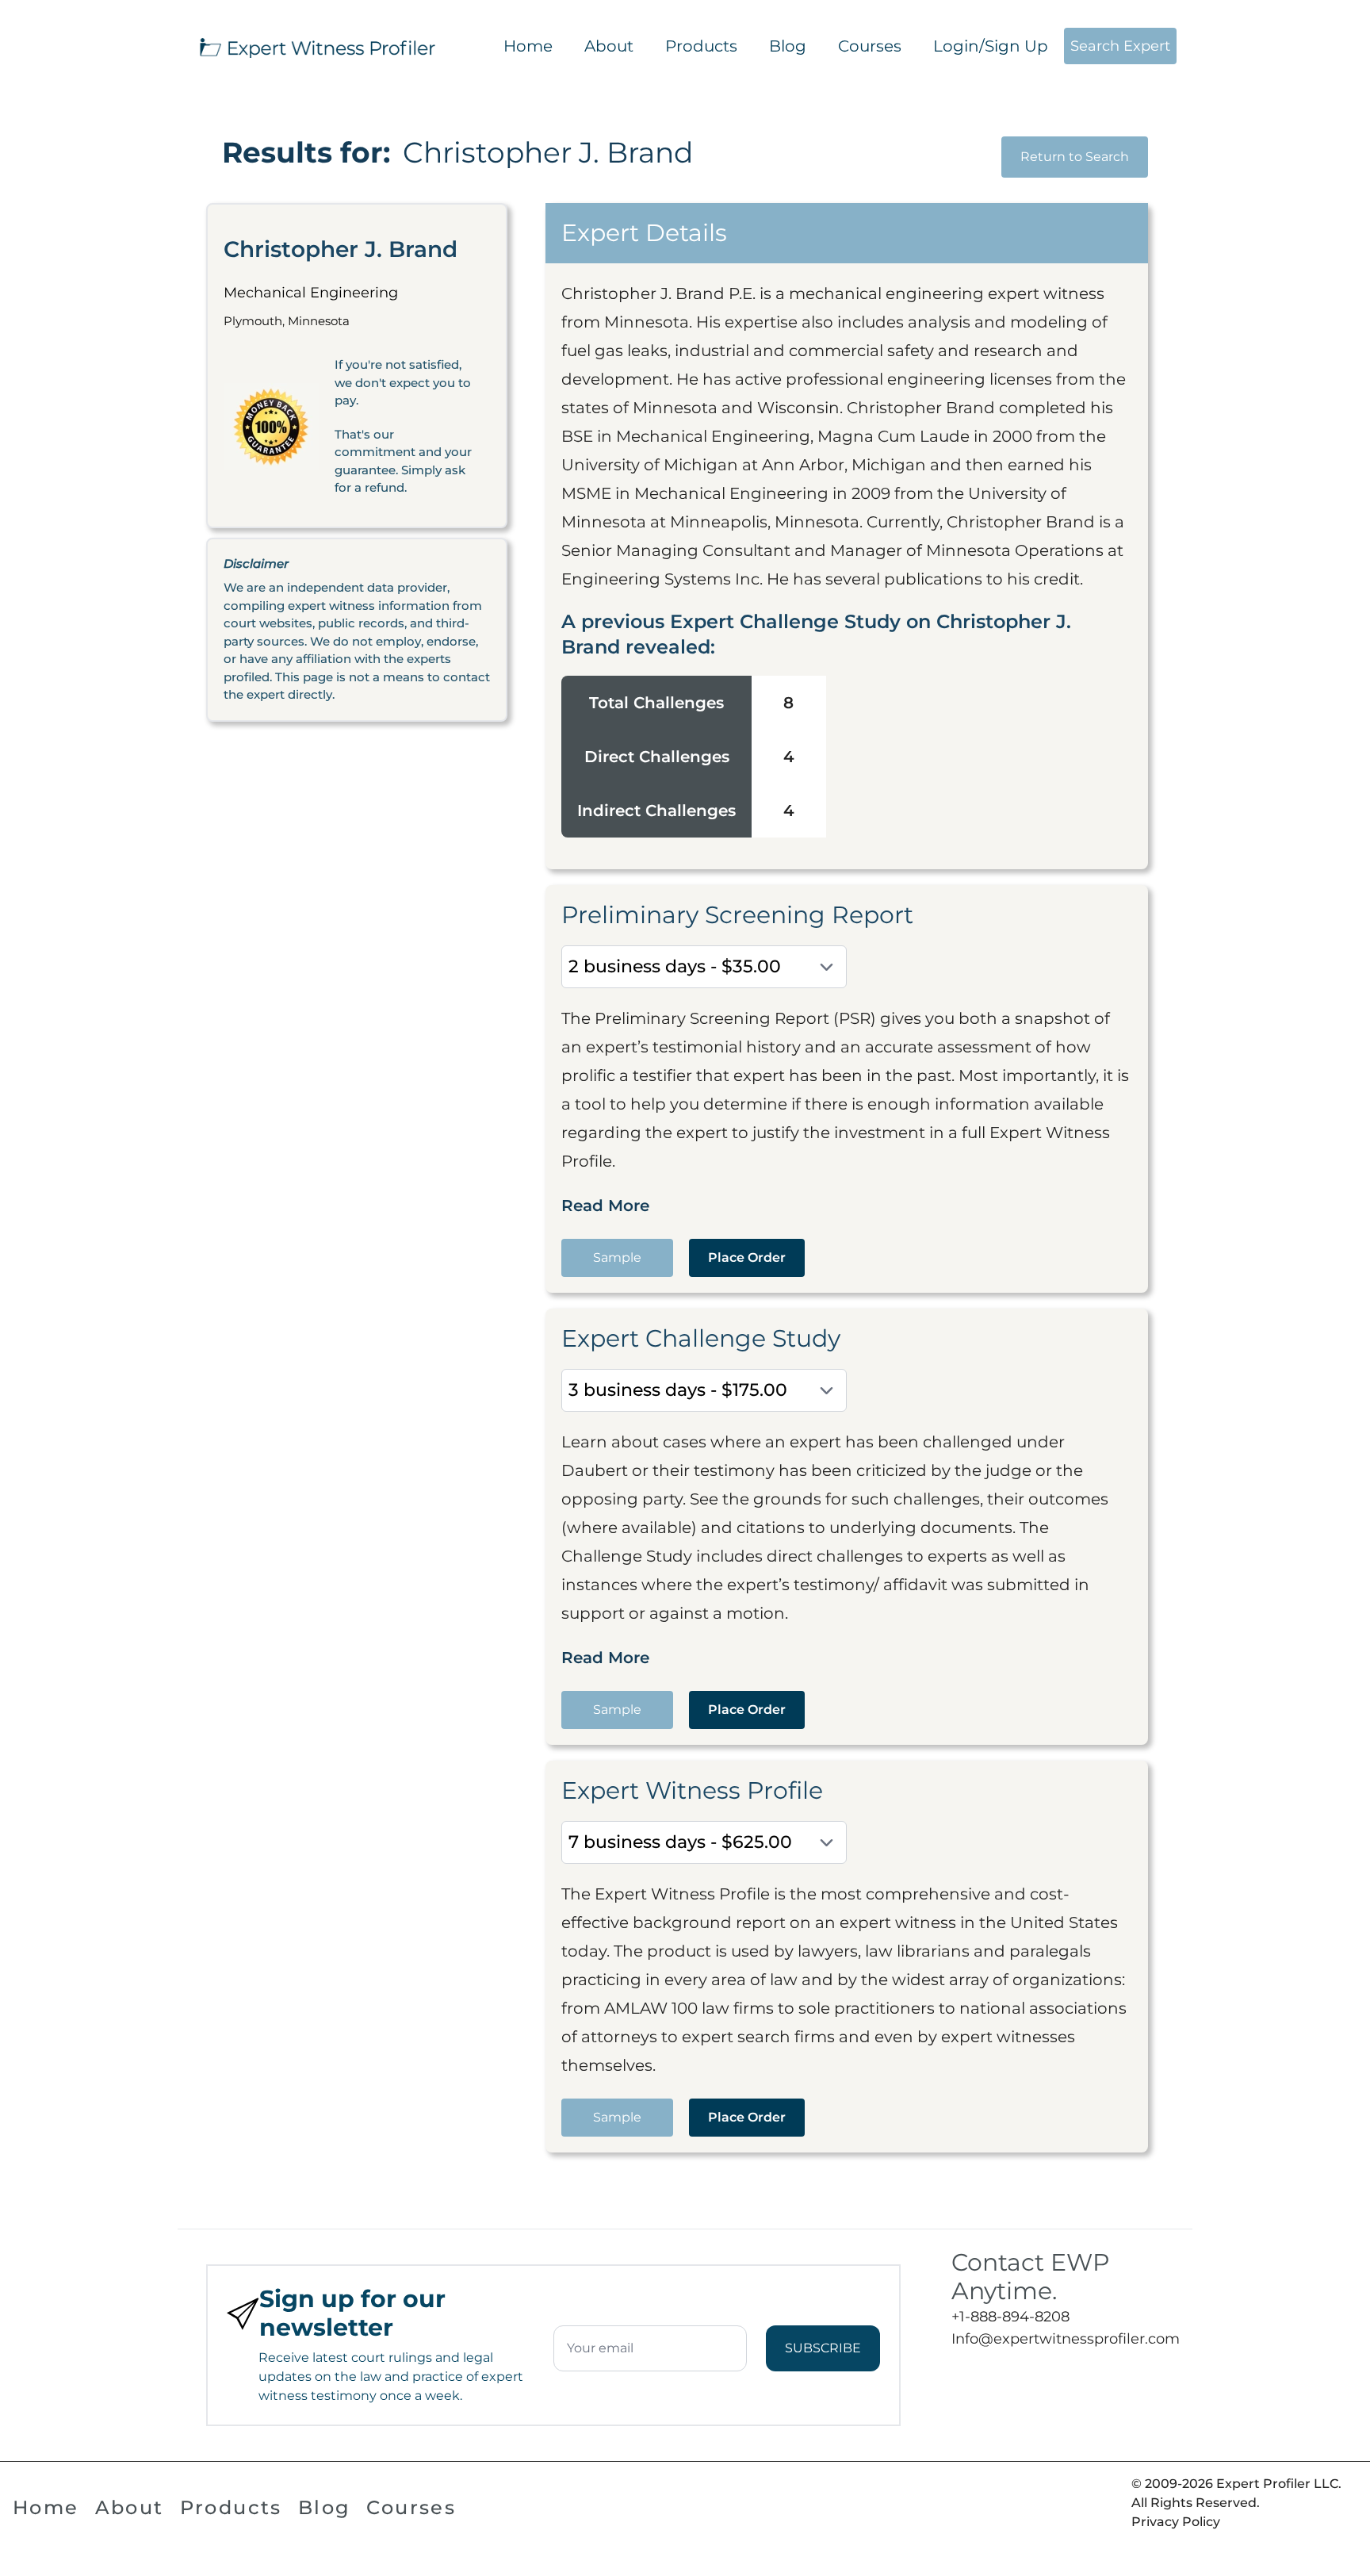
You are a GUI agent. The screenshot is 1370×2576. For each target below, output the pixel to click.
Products (701, 46)
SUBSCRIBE (823, 2348)
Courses (870, 46)
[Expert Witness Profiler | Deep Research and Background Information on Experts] (316, 46)
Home (528, 46)
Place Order (747, 1257)
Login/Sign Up (991, 46)
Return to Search (1075, 157)
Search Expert (1120, 46)
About (609, 46)
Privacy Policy (1176, 2522)
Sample (617, 1257)
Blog (788, 46)
